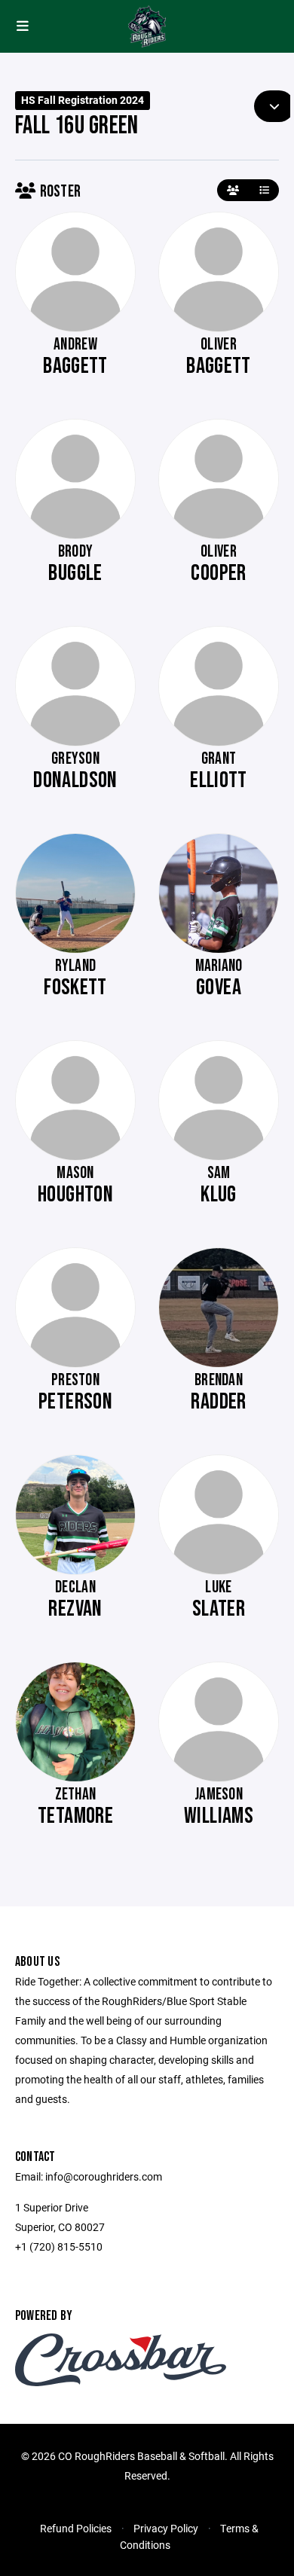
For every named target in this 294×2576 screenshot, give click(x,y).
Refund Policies (76, 2528)
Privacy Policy (166, 2528)
